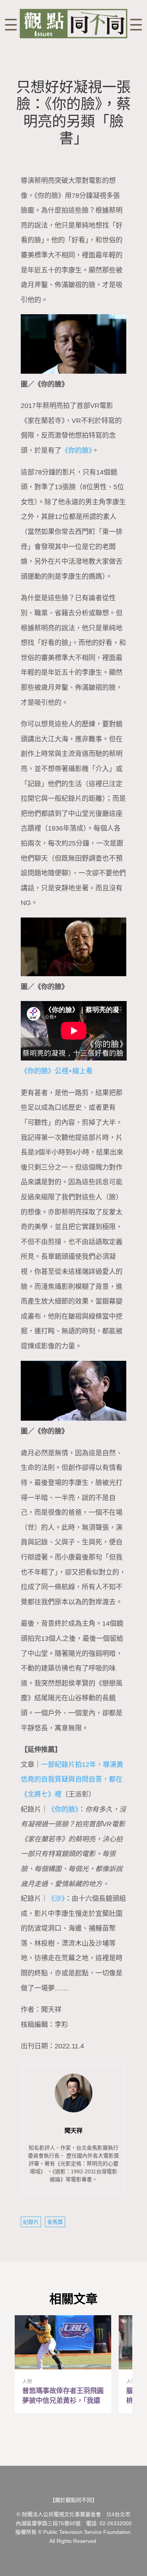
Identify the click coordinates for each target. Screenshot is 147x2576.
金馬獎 (55, 2222)
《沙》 (56, 1899)
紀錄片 (31, 2222)
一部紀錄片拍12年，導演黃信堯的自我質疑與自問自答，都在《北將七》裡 (72, 1779)
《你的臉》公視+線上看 (57, 1071)
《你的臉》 (77, 450)
